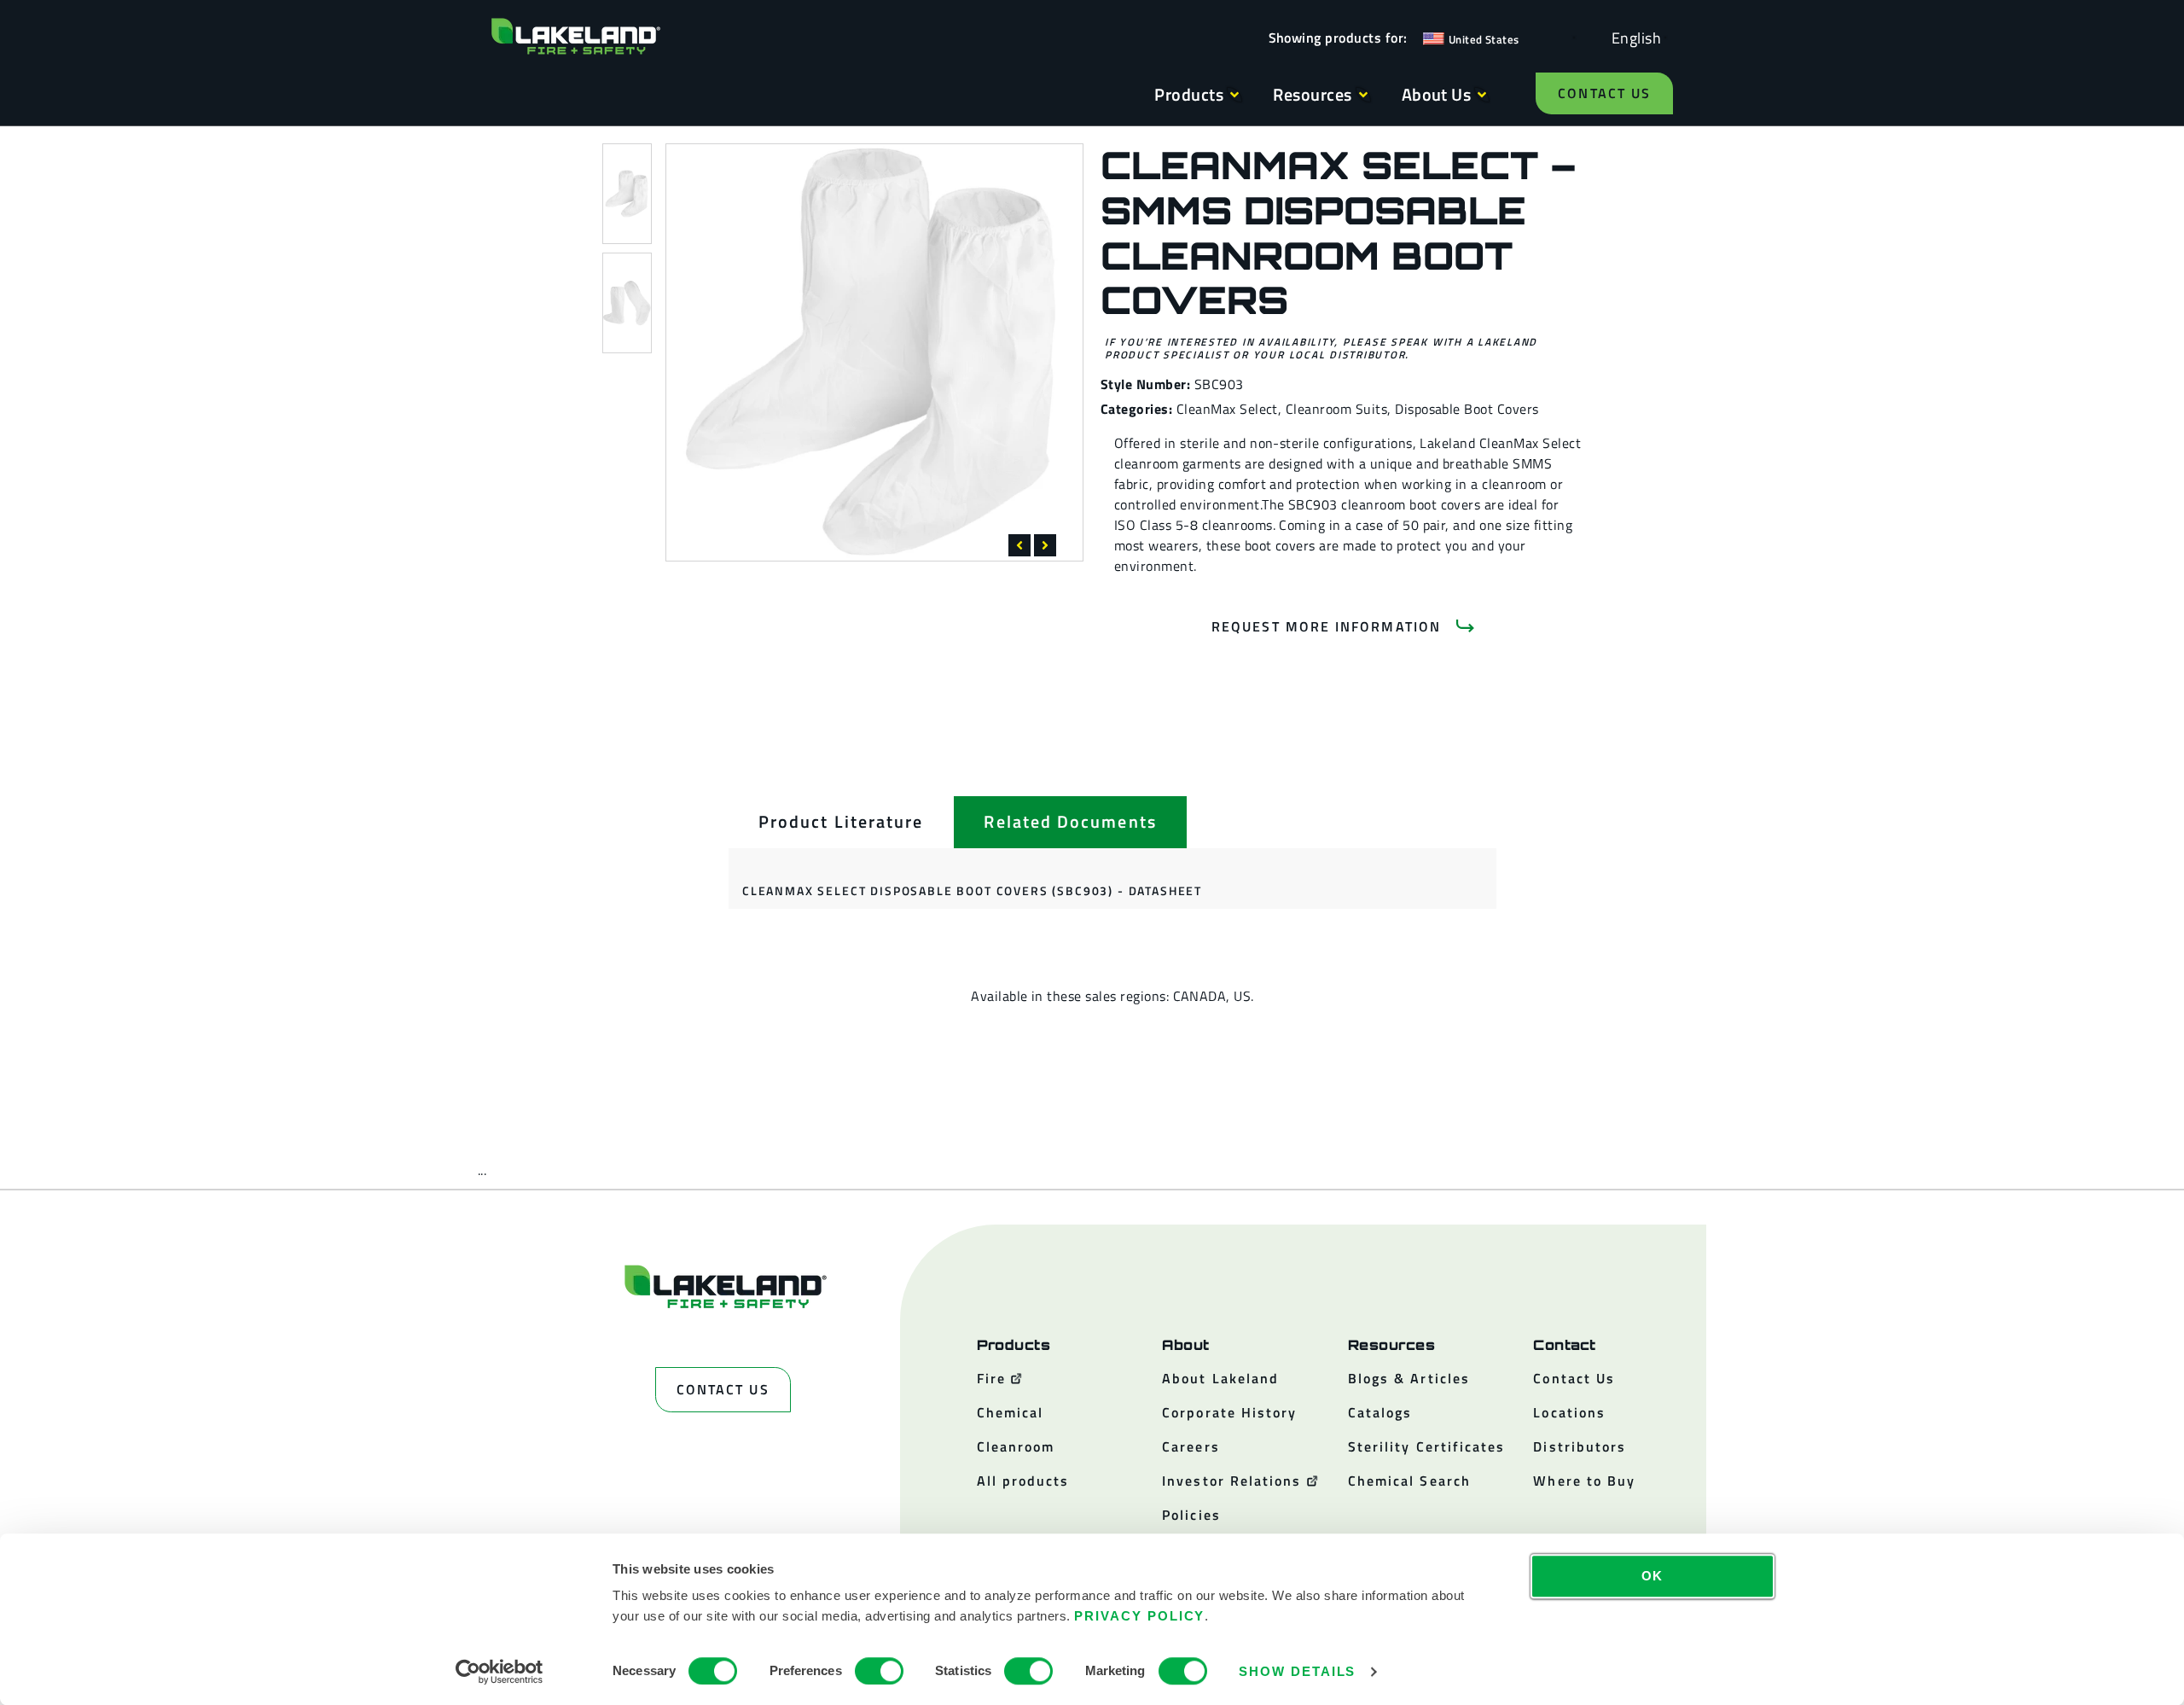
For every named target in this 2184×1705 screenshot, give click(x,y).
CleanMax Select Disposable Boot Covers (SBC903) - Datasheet (972, 890)
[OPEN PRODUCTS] (1234, 95)
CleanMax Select (1227, 409)
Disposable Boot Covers (1467, 409)
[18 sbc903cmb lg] (874, 352)
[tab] (841, 822)
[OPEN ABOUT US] (1482, 95)
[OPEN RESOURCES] (1363, 95)
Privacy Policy (1139, 1616)
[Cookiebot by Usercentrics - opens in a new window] (500, 1672)
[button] (1019, 545)
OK (1653, 1576)
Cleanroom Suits (1336, 409)
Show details (1297, 1671)
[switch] (879, 1671)
